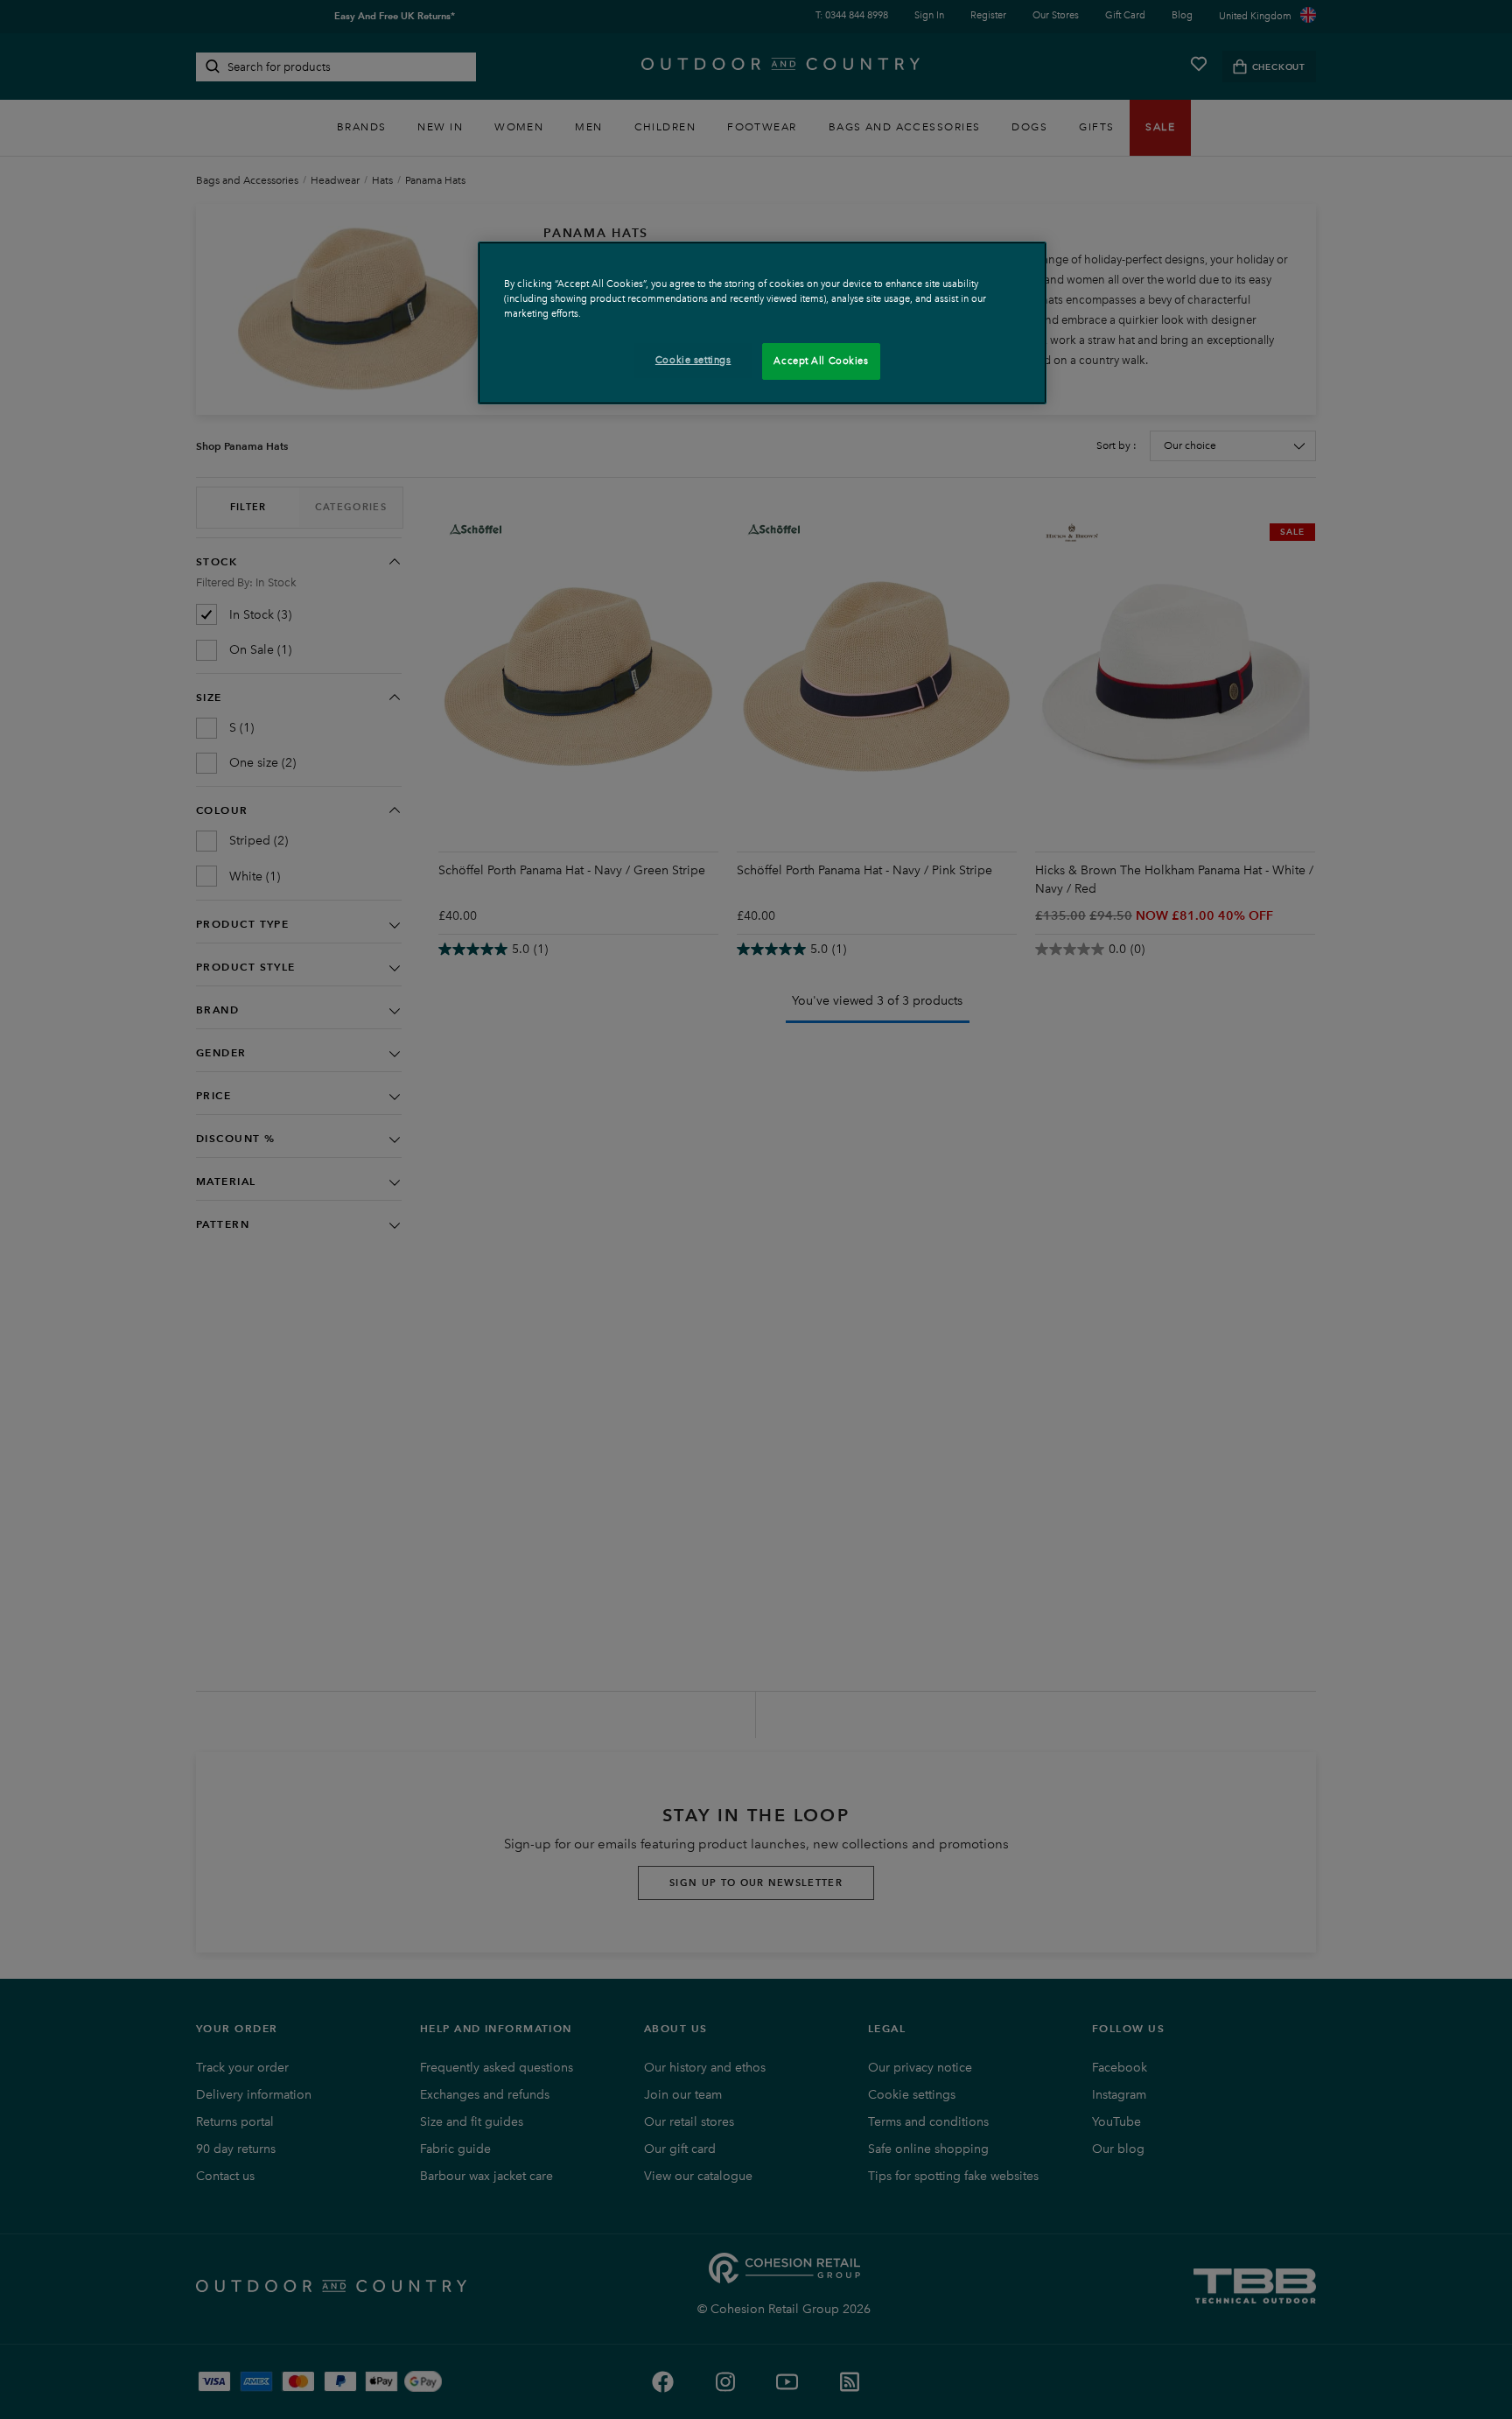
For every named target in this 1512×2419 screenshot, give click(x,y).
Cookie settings (693, 361)
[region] (762, 323)
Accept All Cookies (821, 361)
